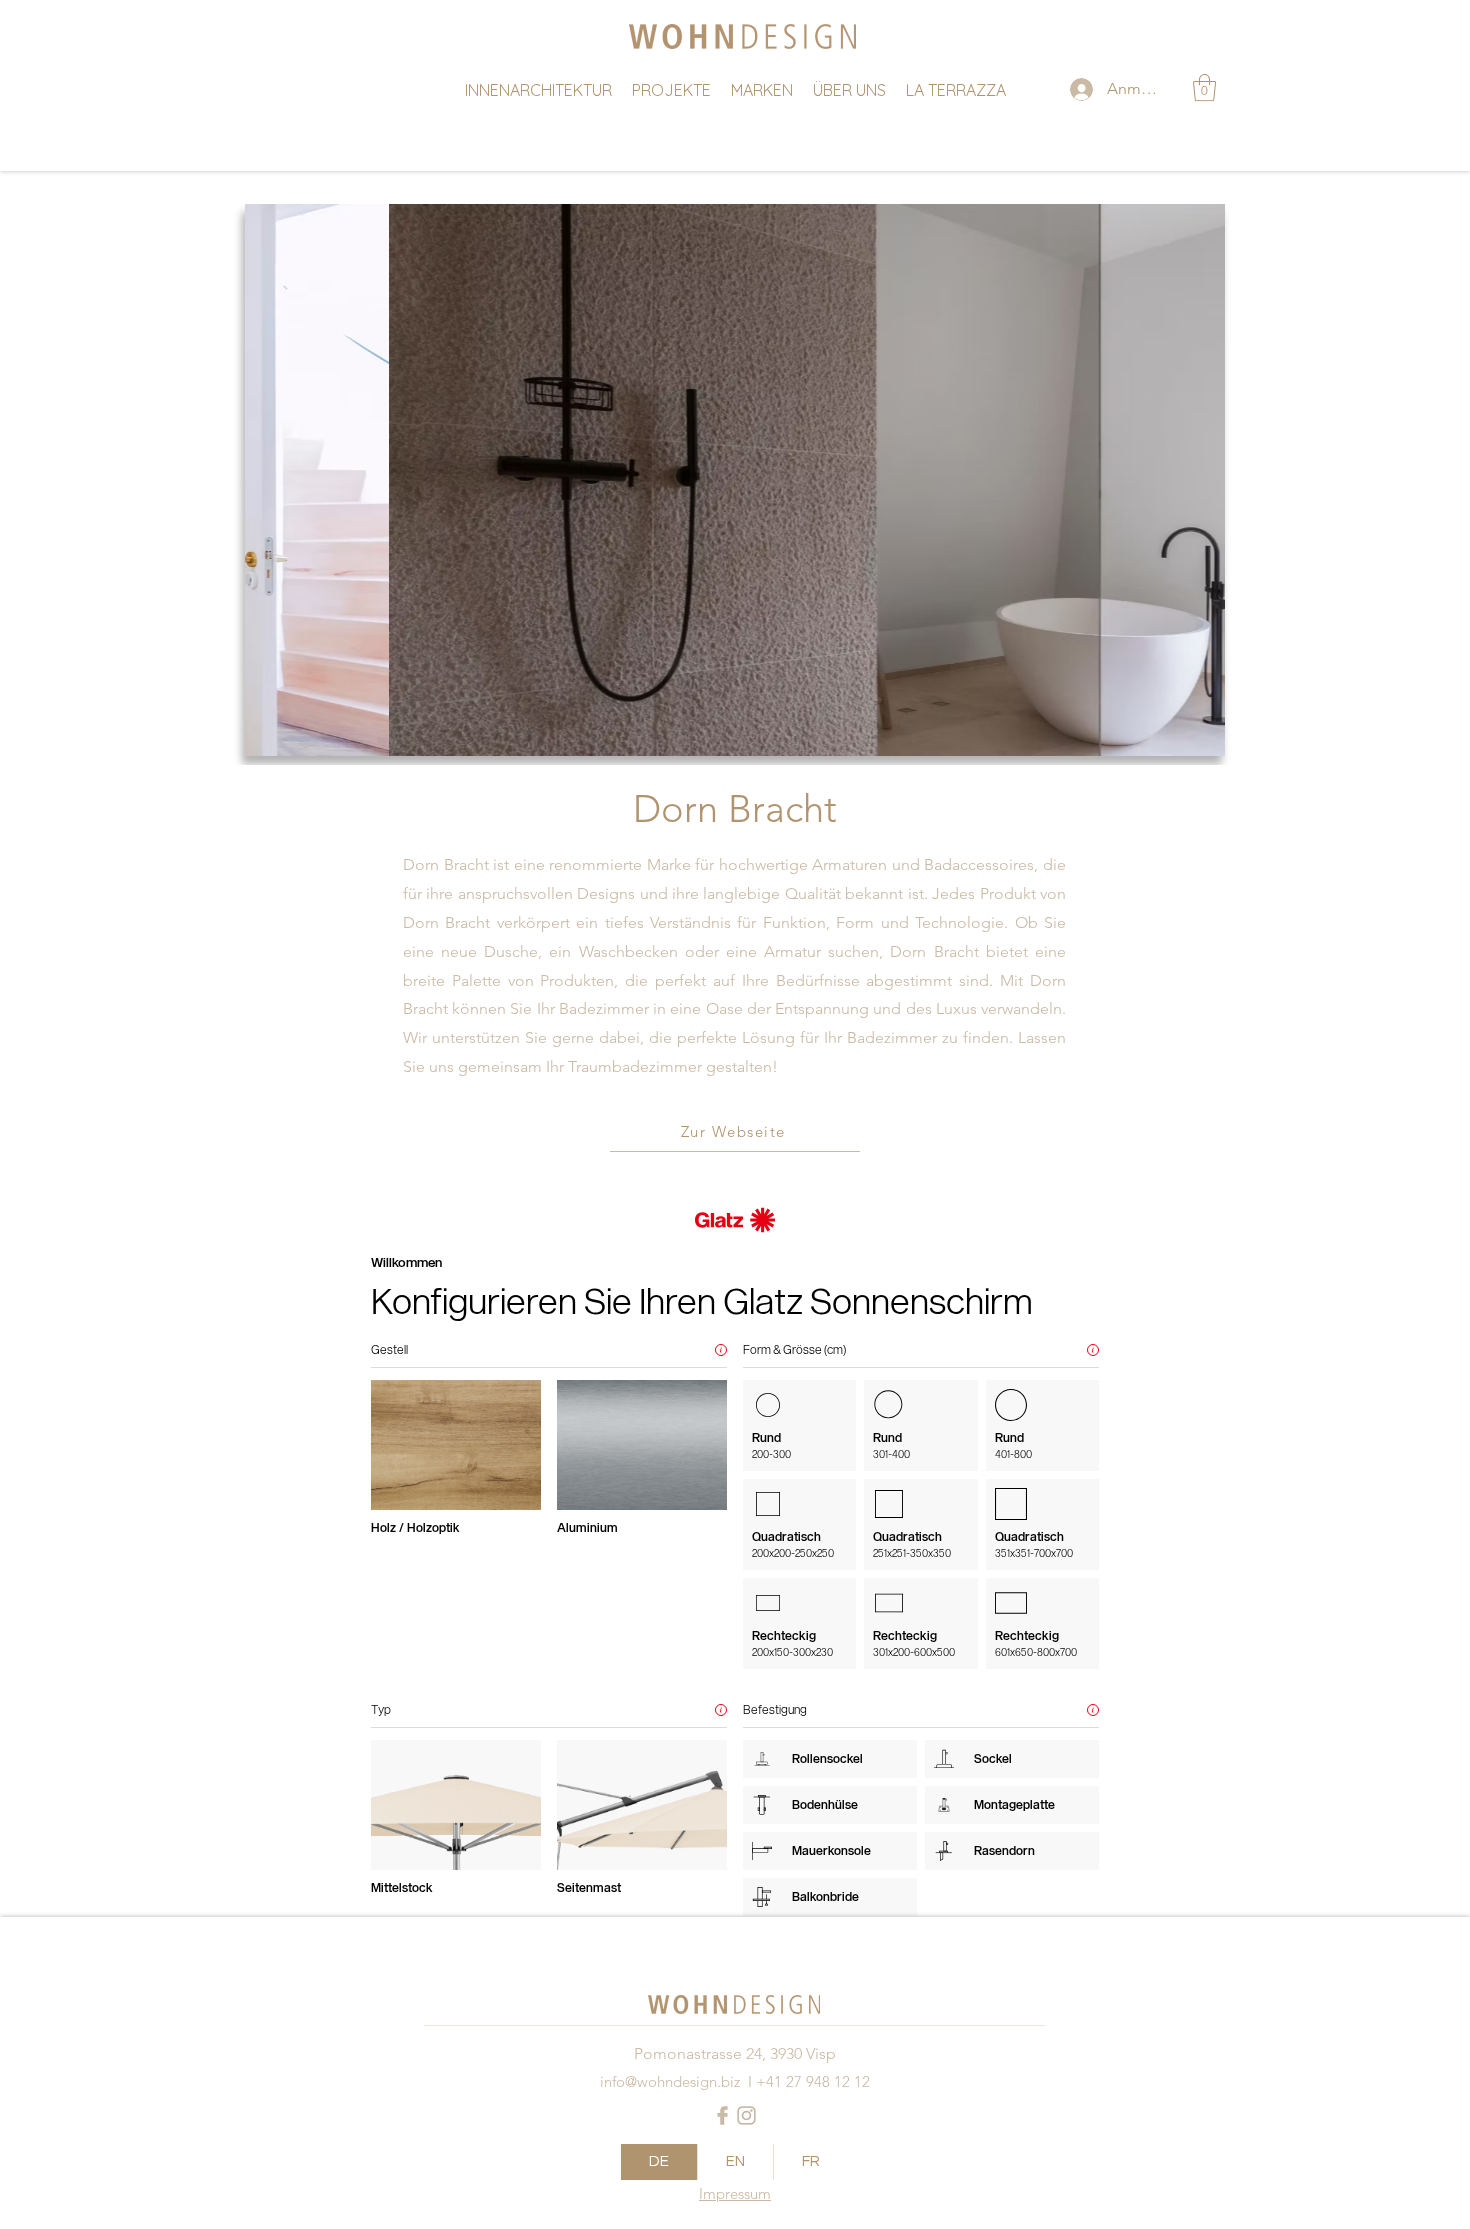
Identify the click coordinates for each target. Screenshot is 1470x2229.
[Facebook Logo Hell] (722, 2115)
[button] (1204, 87)
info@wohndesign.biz (670, 2081)
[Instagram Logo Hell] (746, 2115)
